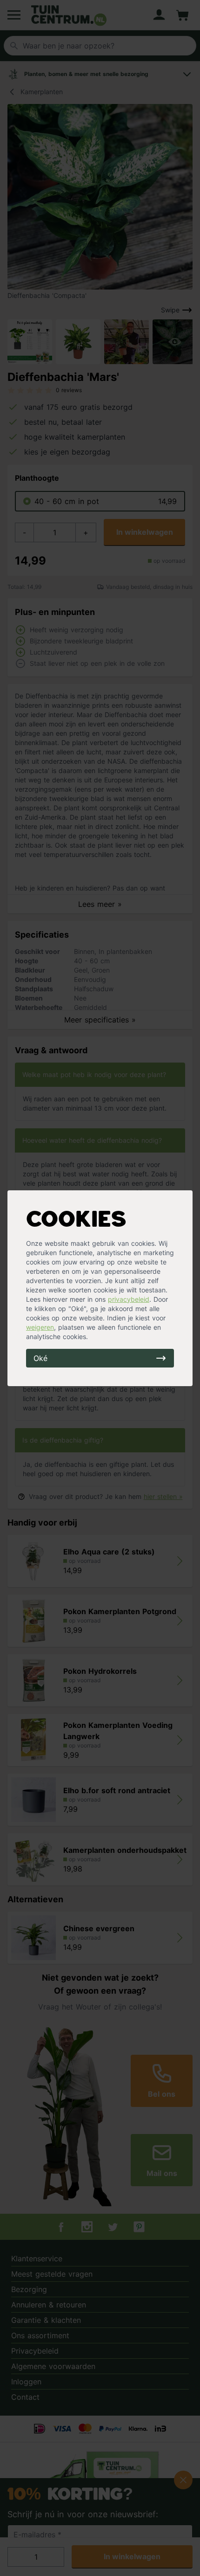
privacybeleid (129, 1299)
